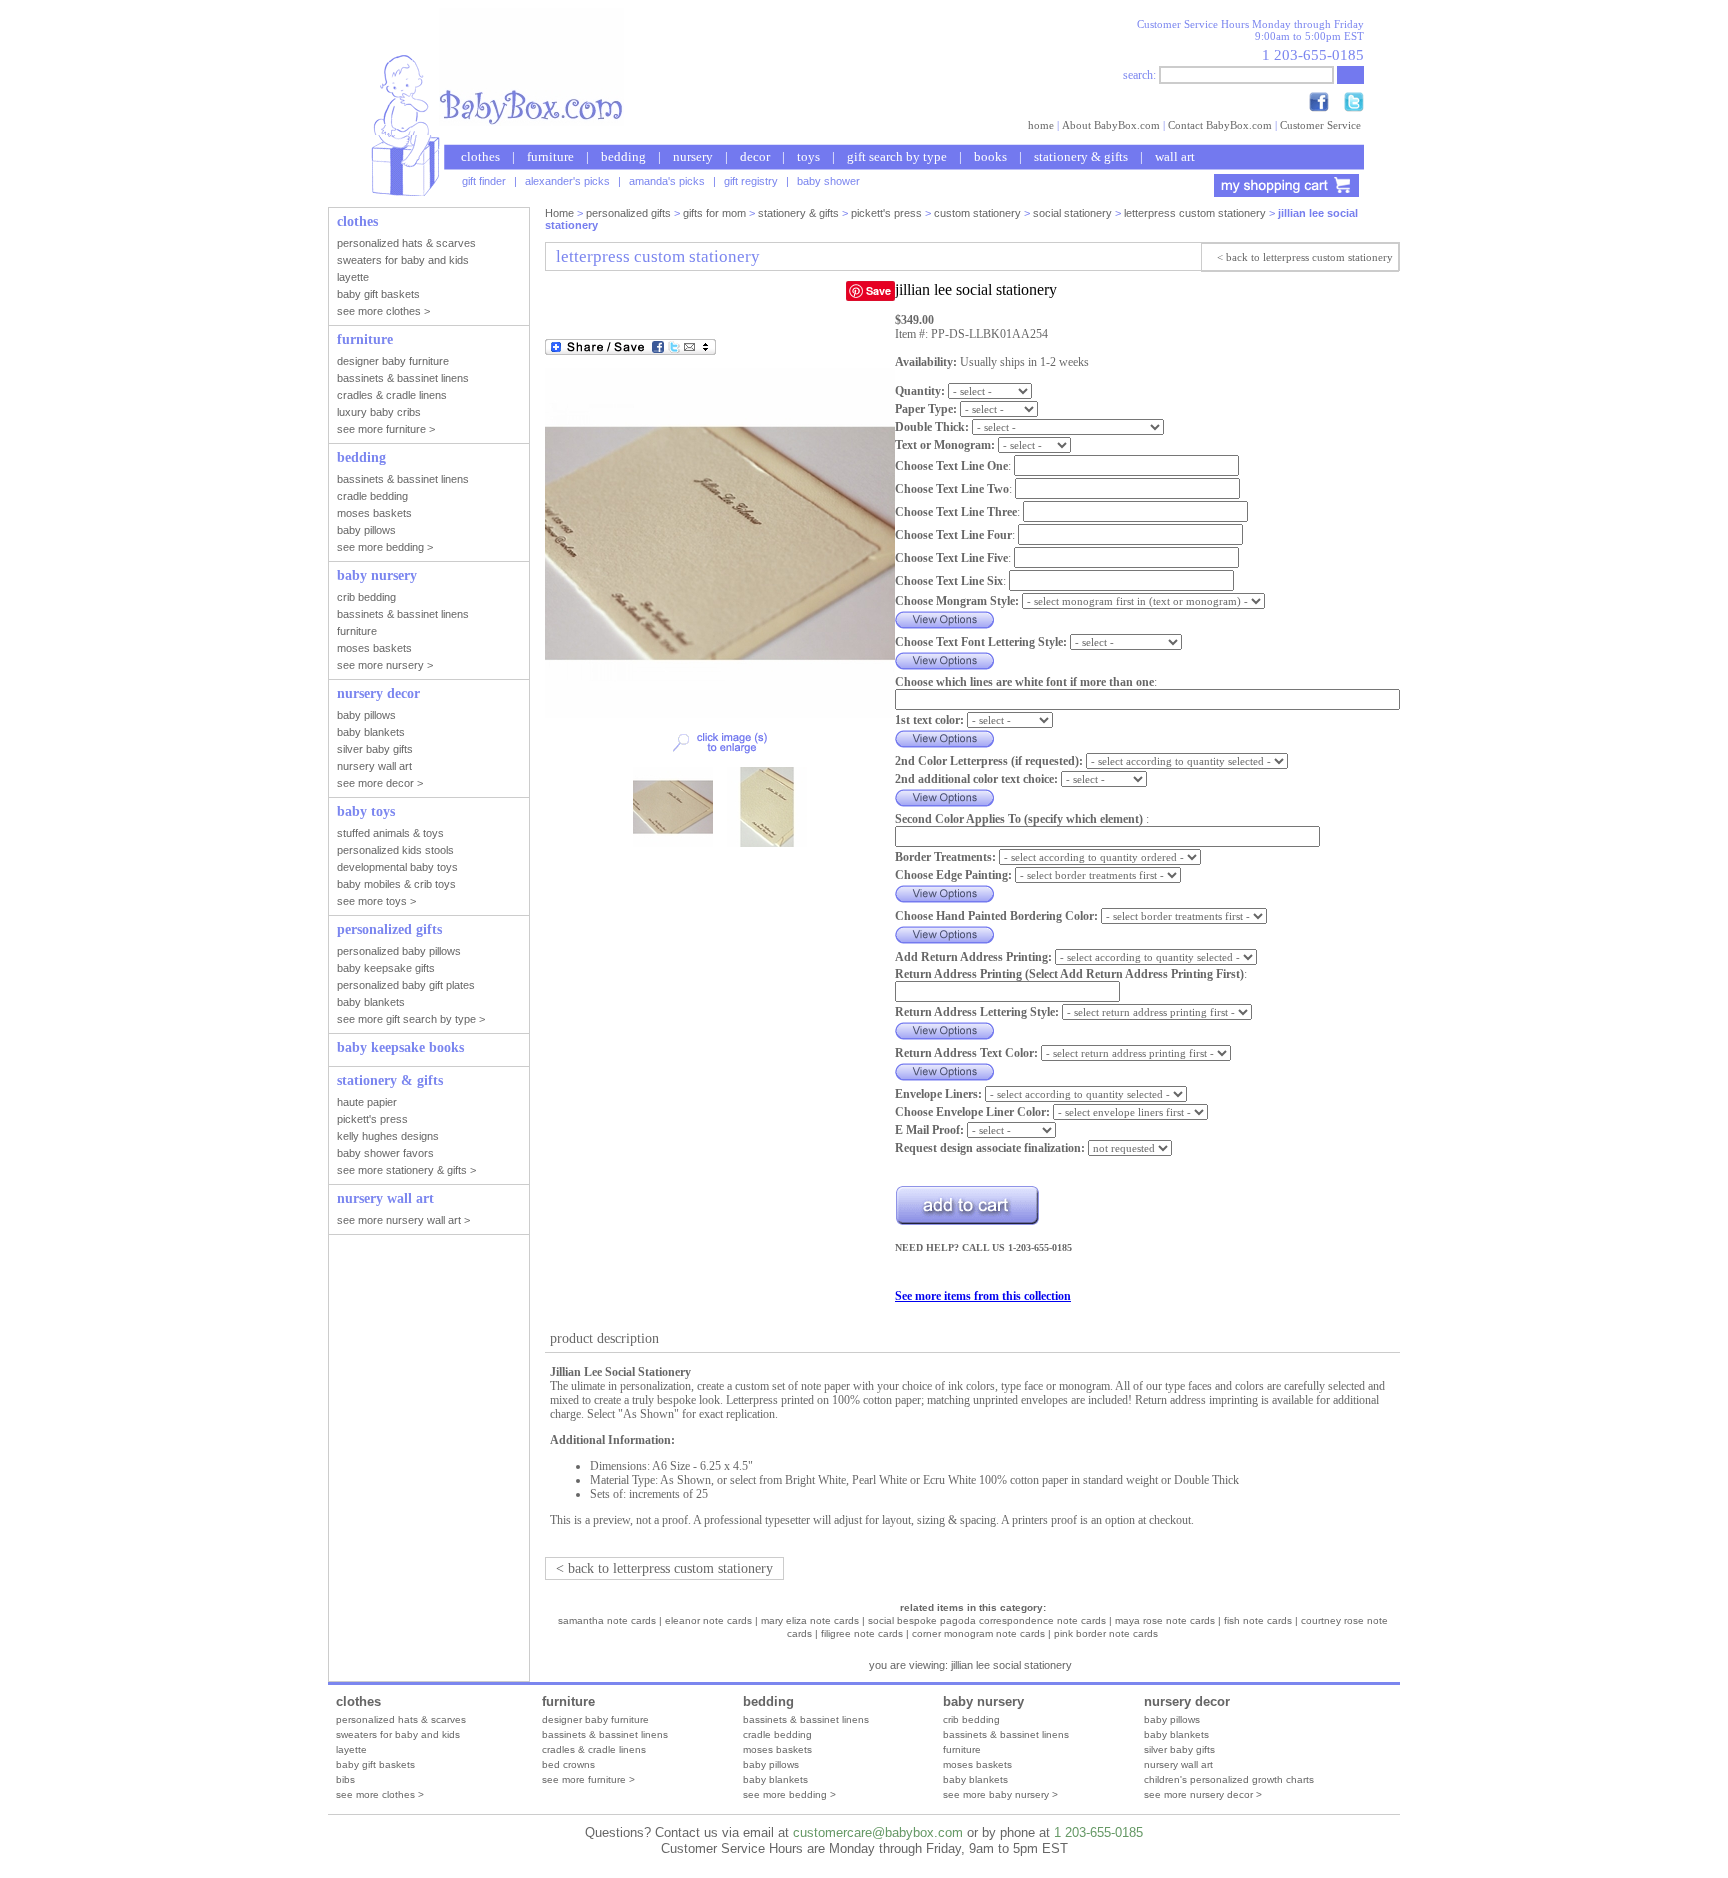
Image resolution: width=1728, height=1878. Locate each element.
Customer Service (1320, 125)
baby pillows (771, 1764)
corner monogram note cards (978, 1633)
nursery (693, 156)
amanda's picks (667, 181)
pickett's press (886, 213)
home (1041, 125)
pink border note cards (1106, 1633)
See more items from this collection (983, 1296)
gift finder (484, 181)
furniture (550, 156)
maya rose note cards (1165, 1620)
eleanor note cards (708, 1620)
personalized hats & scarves (401, 1719)
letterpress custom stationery (1195, 213)
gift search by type (897, 156)
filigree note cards (862, 1633)
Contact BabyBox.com (1220, 125)
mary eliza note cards (810, 1620)
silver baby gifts (1179, 1749)
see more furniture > (588, 1779)
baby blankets (775, 1779)
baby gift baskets (375, 1764)
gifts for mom (714, 213)
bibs (345, 1779)
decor (755, 156)
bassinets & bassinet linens (605, 1734)
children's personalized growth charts (1229, 1779)
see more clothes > (380, 1794)
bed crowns (568, 1764)
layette (351, 1749)
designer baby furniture (595, 1719)
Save (878, 290)
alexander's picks (567, 181)
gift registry (751, 181)
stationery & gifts (1081, 156)
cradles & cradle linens (594, 1749)
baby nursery (983, 1701)
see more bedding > (789, 1794)
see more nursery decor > (1203, 1794)
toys (808, 156)
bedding (623, 156)
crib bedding (971, 1719)
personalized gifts (628, 213)
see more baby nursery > (1000, 1794)
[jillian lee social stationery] (720, 714)
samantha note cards (607, 1620)
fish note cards (1258, 1620)
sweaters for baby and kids (398, 1734)
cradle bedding (777, 1734)
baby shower (828, 181)
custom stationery (977, 213)
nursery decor (1187, 1701)
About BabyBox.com (1111, 125)
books (990, 156)
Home (559, 213)
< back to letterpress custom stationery (1305, 257)
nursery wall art (1178, 1764)
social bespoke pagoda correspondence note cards (987, 1620)
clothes (480, 156)
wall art (1175, 156)
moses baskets (777, 1749)
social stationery (1072, 213)
